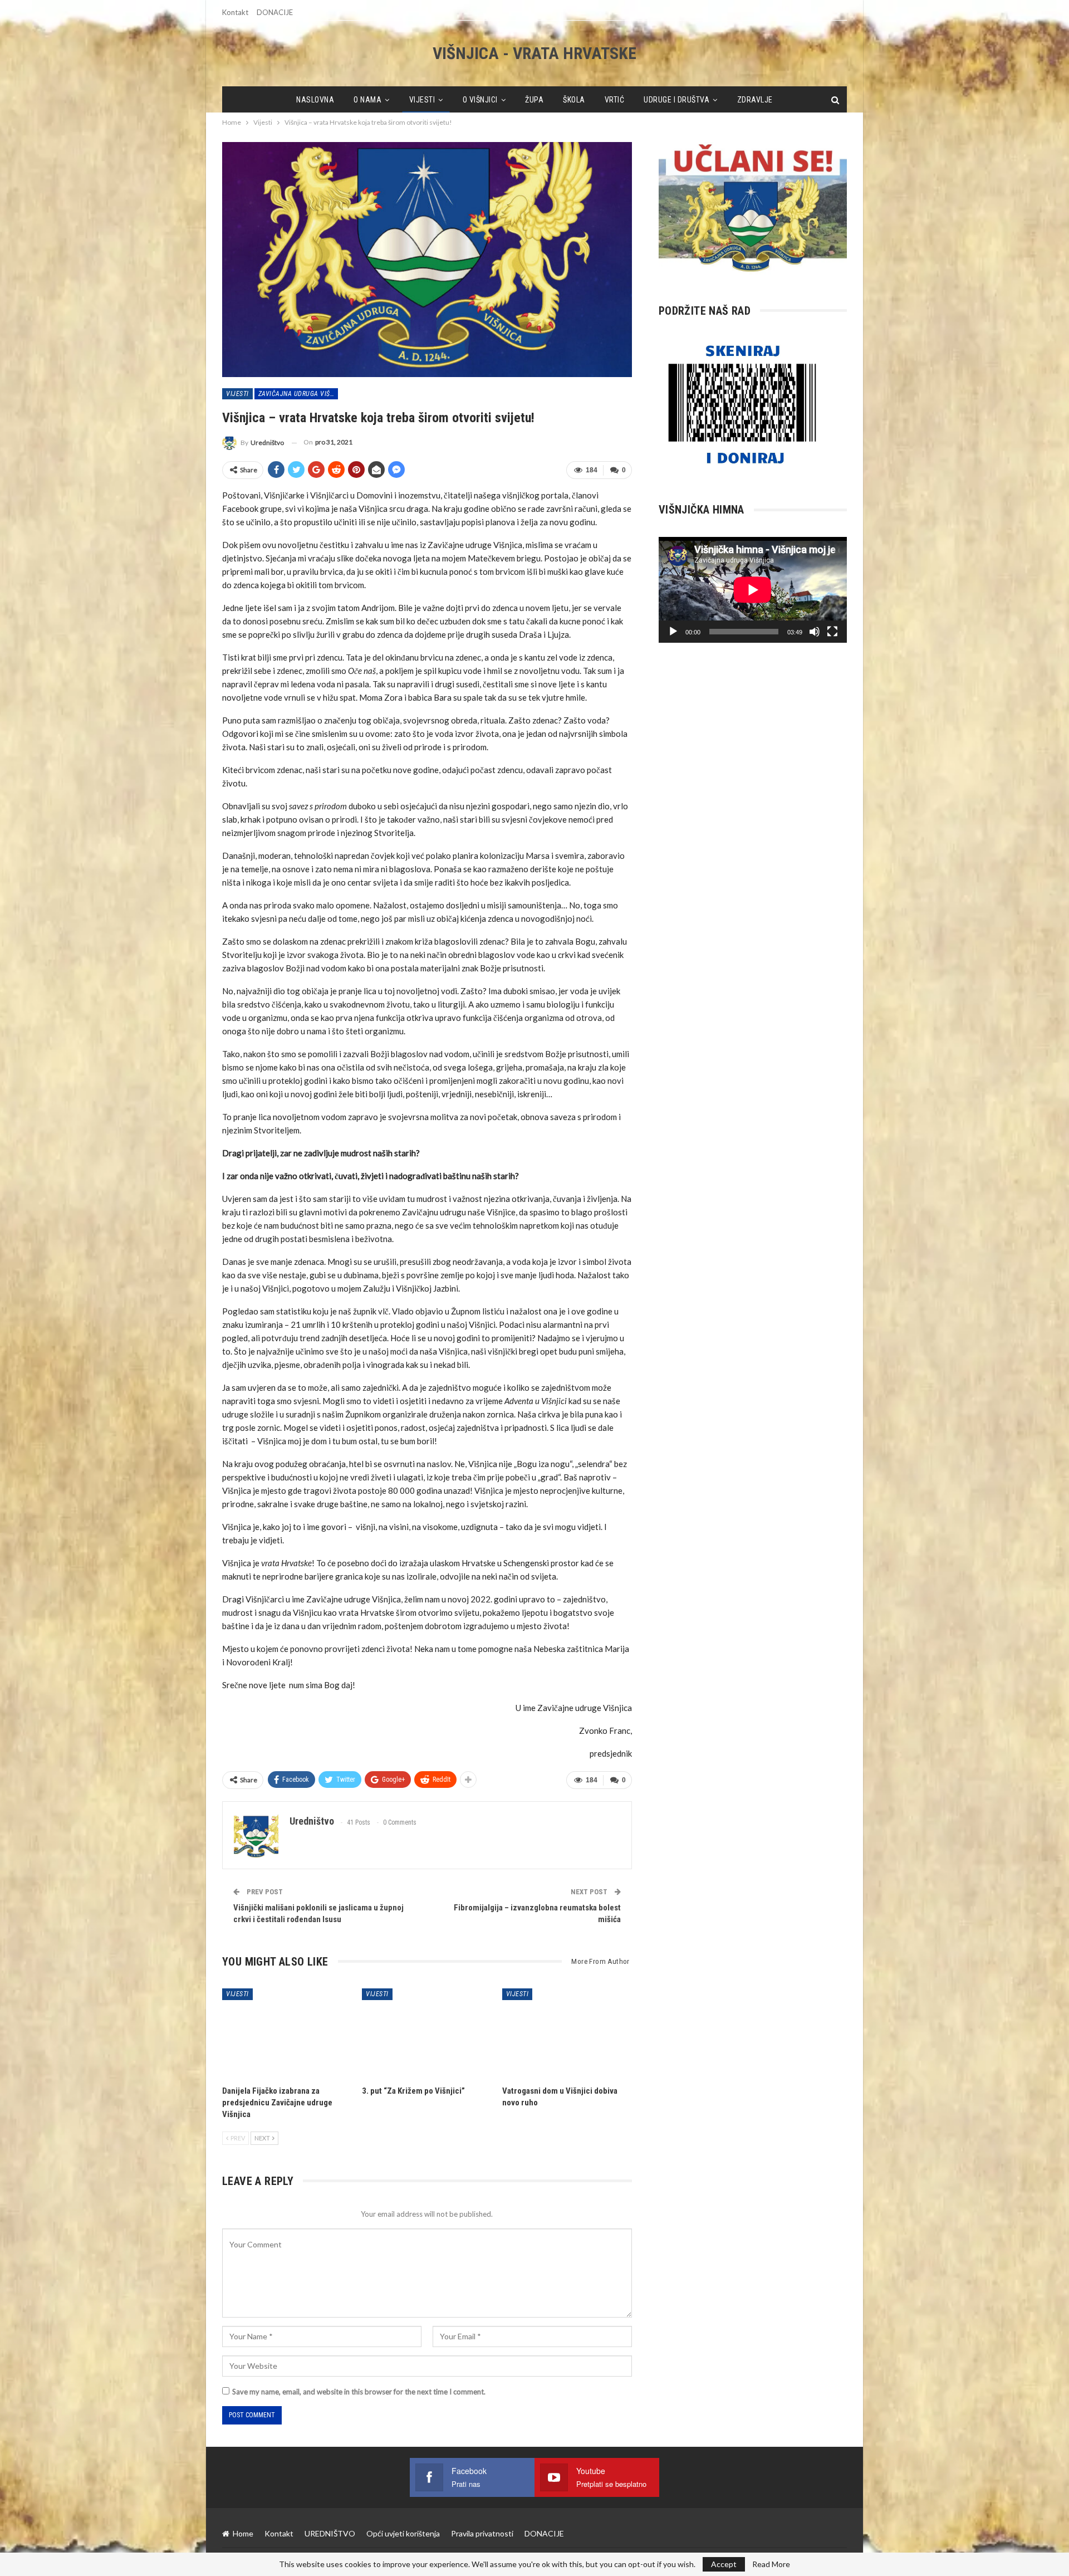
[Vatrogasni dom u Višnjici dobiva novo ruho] (567, 2034)
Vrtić (615, 100)
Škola (574, 100)
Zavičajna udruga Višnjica (298, 394)
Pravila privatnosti (482, 2533)
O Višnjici (480, 100)
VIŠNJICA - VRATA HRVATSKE (534, 53)
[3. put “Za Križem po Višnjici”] (427, 2034)
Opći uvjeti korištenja (403, 2533)
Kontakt (235, 12)
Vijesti (422, 100)
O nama (367, 100)
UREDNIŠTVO (330, 2533)
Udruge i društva (676, 100)
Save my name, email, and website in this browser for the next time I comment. (359, 2392)
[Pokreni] (673, 632)
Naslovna (315, 100)
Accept (724, 2564)
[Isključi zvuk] (815, 632)
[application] (753, 590)
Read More (771, 2564)
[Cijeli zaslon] (832, 632)
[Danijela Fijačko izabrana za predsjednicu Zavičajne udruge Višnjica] (287, 2034)
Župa (534, 100)
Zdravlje (755, 100)
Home (243, 2533)
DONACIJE (275, 12)
